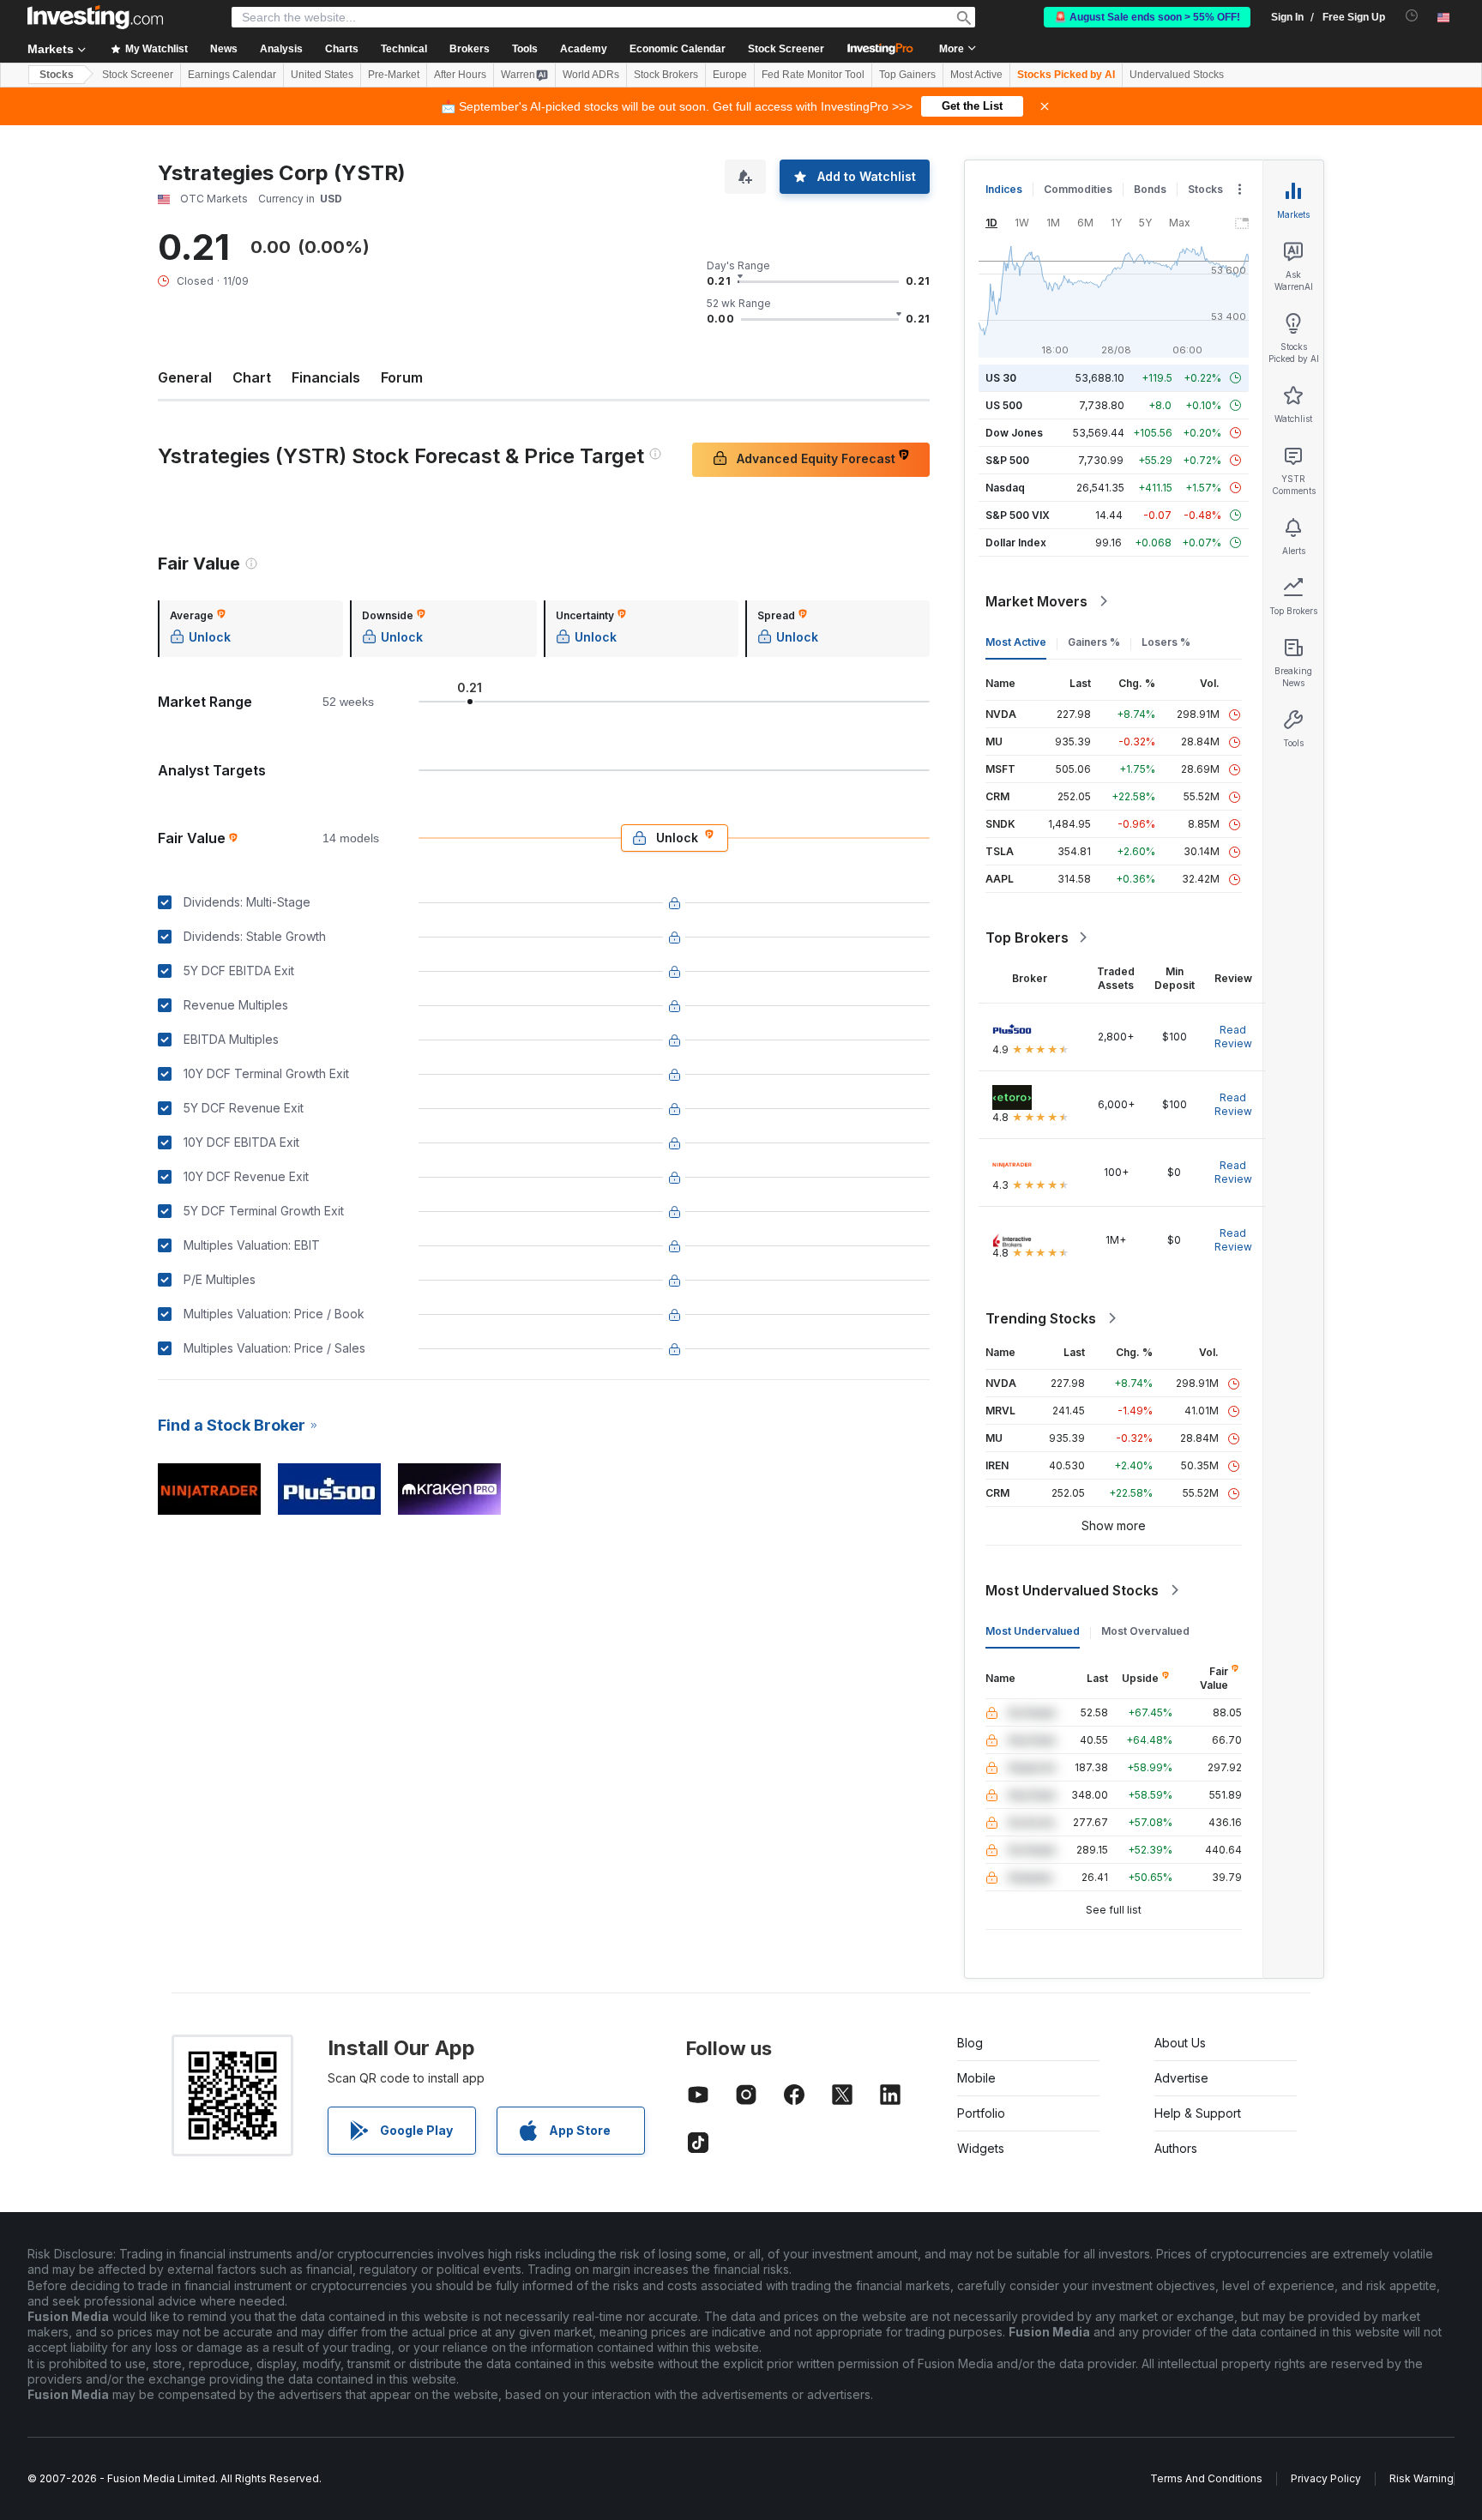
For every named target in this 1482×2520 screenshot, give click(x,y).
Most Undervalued (1033, 1631)
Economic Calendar (678, 49)
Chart (252, 377)
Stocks (57, 75)
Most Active (976, 75)
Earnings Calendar (232, 75)
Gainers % (1094, 642)
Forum (402, 377)
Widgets (981, 2148)
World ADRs (591, 75)
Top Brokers (1027, 937)
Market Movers (1036, 601)
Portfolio (981, 2113)
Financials (326, 377)
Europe (730, 75)
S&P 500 (1007, 460)
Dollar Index (1016, 543)
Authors (1176, 2148)
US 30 (1001, 378)
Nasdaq (1005, 488)
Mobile (976, 2078)
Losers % (1166, 642)
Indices (1004, 189)
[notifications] (1412, 16)
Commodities (1078, 189)
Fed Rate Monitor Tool (813, 75)
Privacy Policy (1326, 2478)
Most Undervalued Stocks (1072, 1590)
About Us (1180, 2043)
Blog (970, 2043)
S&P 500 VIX (1018, 515)
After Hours (460, 75)
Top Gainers (907, 75)
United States (322, 75)
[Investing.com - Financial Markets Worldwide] (95, 17)
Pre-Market (394, 75)
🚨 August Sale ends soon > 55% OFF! (1147, 17)
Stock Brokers (666, 75)
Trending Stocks (1041, 1318)
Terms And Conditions (1206, 2478)
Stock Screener (786, 49)
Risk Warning (1422, 2478)
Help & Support (1198, 2113)
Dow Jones (1014, 433)
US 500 (1004, 405)
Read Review (1233, 1037)
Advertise (1181, 2078)
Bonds (1150, 189)
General (185, 377)
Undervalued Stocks (1177, 75)
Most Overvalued (1145, 1631)
